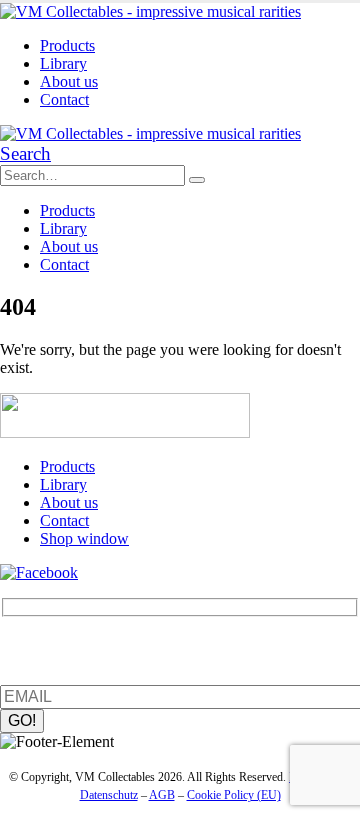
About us (69, 81)
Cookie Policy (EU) (234, 795)
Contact (64, 99)
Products (67, 45)
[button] (25, 153)
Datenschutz (109, 795)
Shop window (84, 538)
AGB (162, 795)
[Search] (197, 180)
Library (63, 63)
